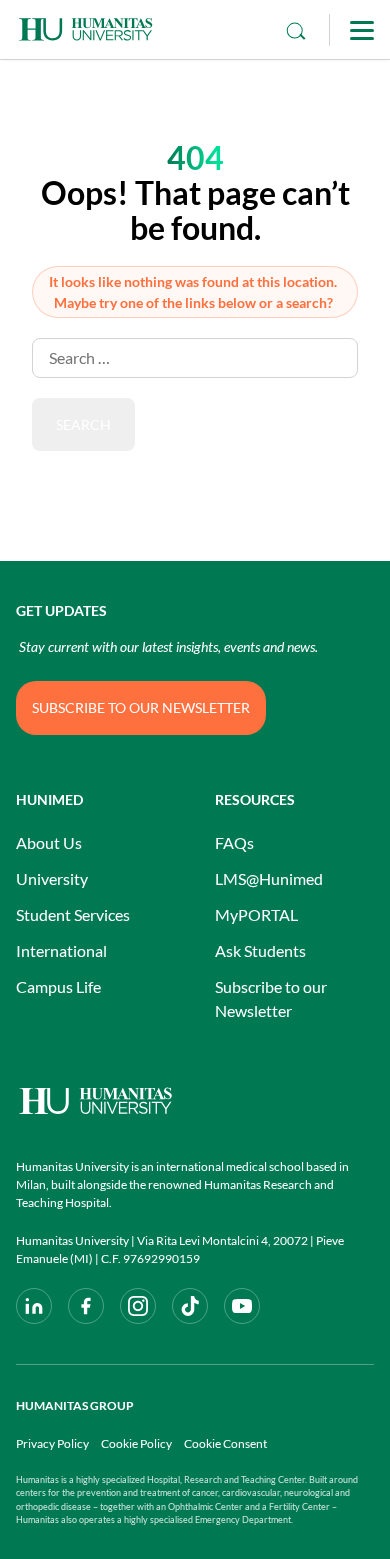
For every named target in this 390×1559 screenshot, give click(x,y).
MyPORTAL (256, 914)
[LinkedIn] (34, 1306)
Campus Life (58, 986)
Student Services (73, 914)
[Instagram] (138, 1306)
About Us (49, 842)
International (61, 950)
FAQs (234, 842)
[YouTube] (242, 1306)
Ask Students (260, 950)
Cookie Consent (225, 1443)
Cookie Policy (136, 1443)
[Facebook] (86, 1306)
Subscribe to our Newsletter (271, 998)
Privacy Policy (52, 1443)
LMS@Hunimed (269, 878)
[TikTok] (190, 1306)
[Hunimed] (195, 1100)
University (52, 878)
